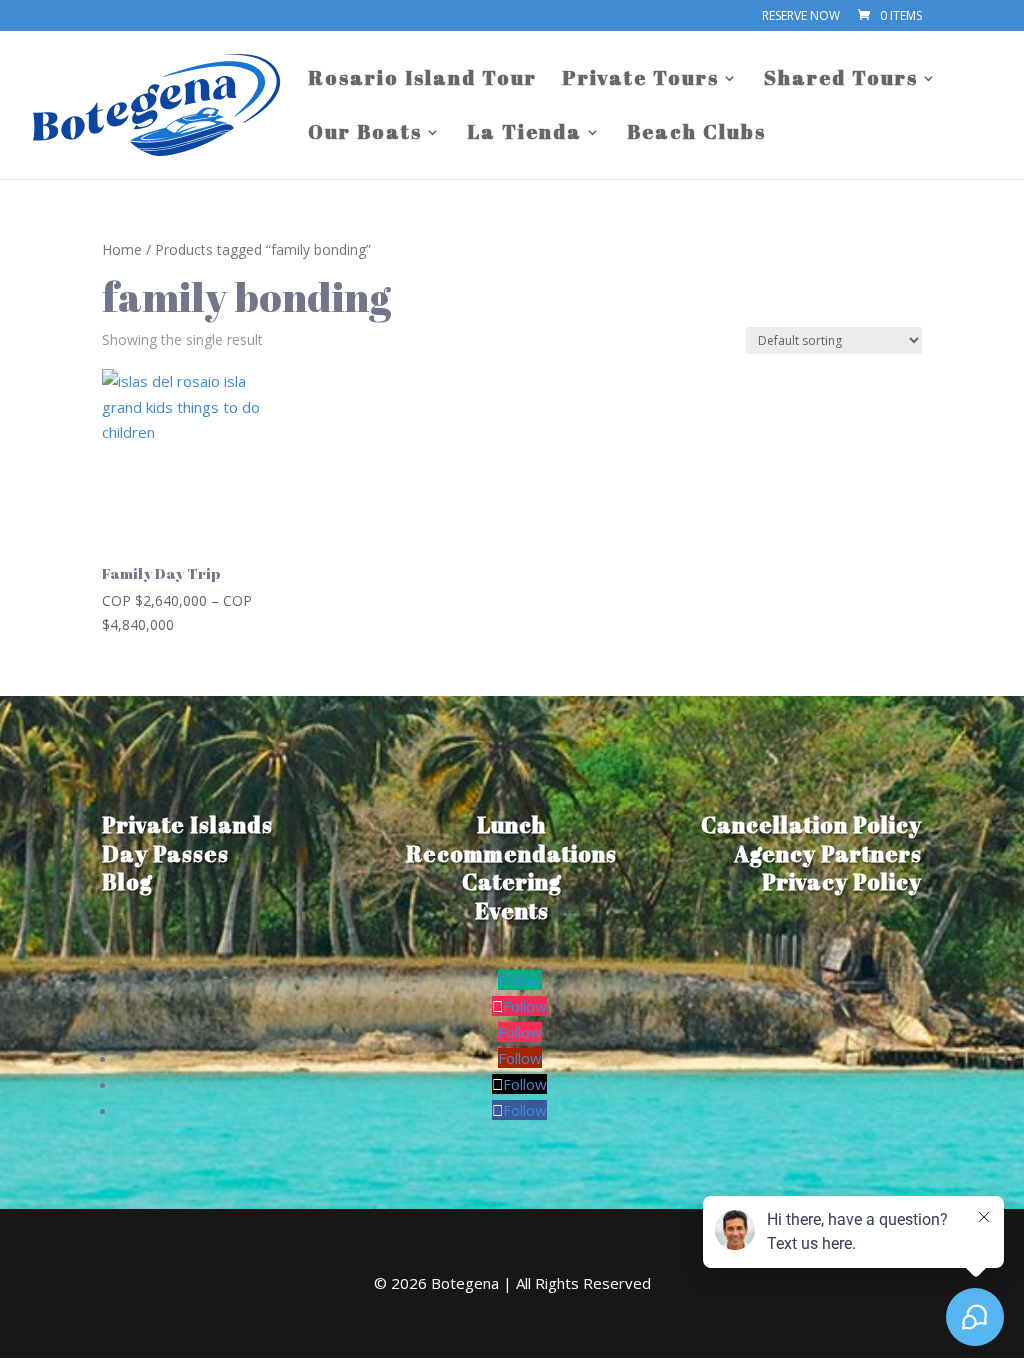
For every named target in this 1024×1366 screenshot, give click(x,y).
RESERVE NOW (801, 17)
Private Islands (187, 824)
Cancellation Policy (811, 824)
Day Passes (165, 853)
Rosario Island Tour (422, 81)
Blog (127, 881)
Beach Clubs (696, 135)
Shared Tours (841, 81)
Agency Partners (828, 853)
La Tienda (524, 135)
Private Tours (640, 81)
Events (512, 910)
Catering (512, 881)
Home (122, 249)
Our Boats (365, 135)
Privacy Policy (842, 881)
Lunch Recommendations (511, 839)
